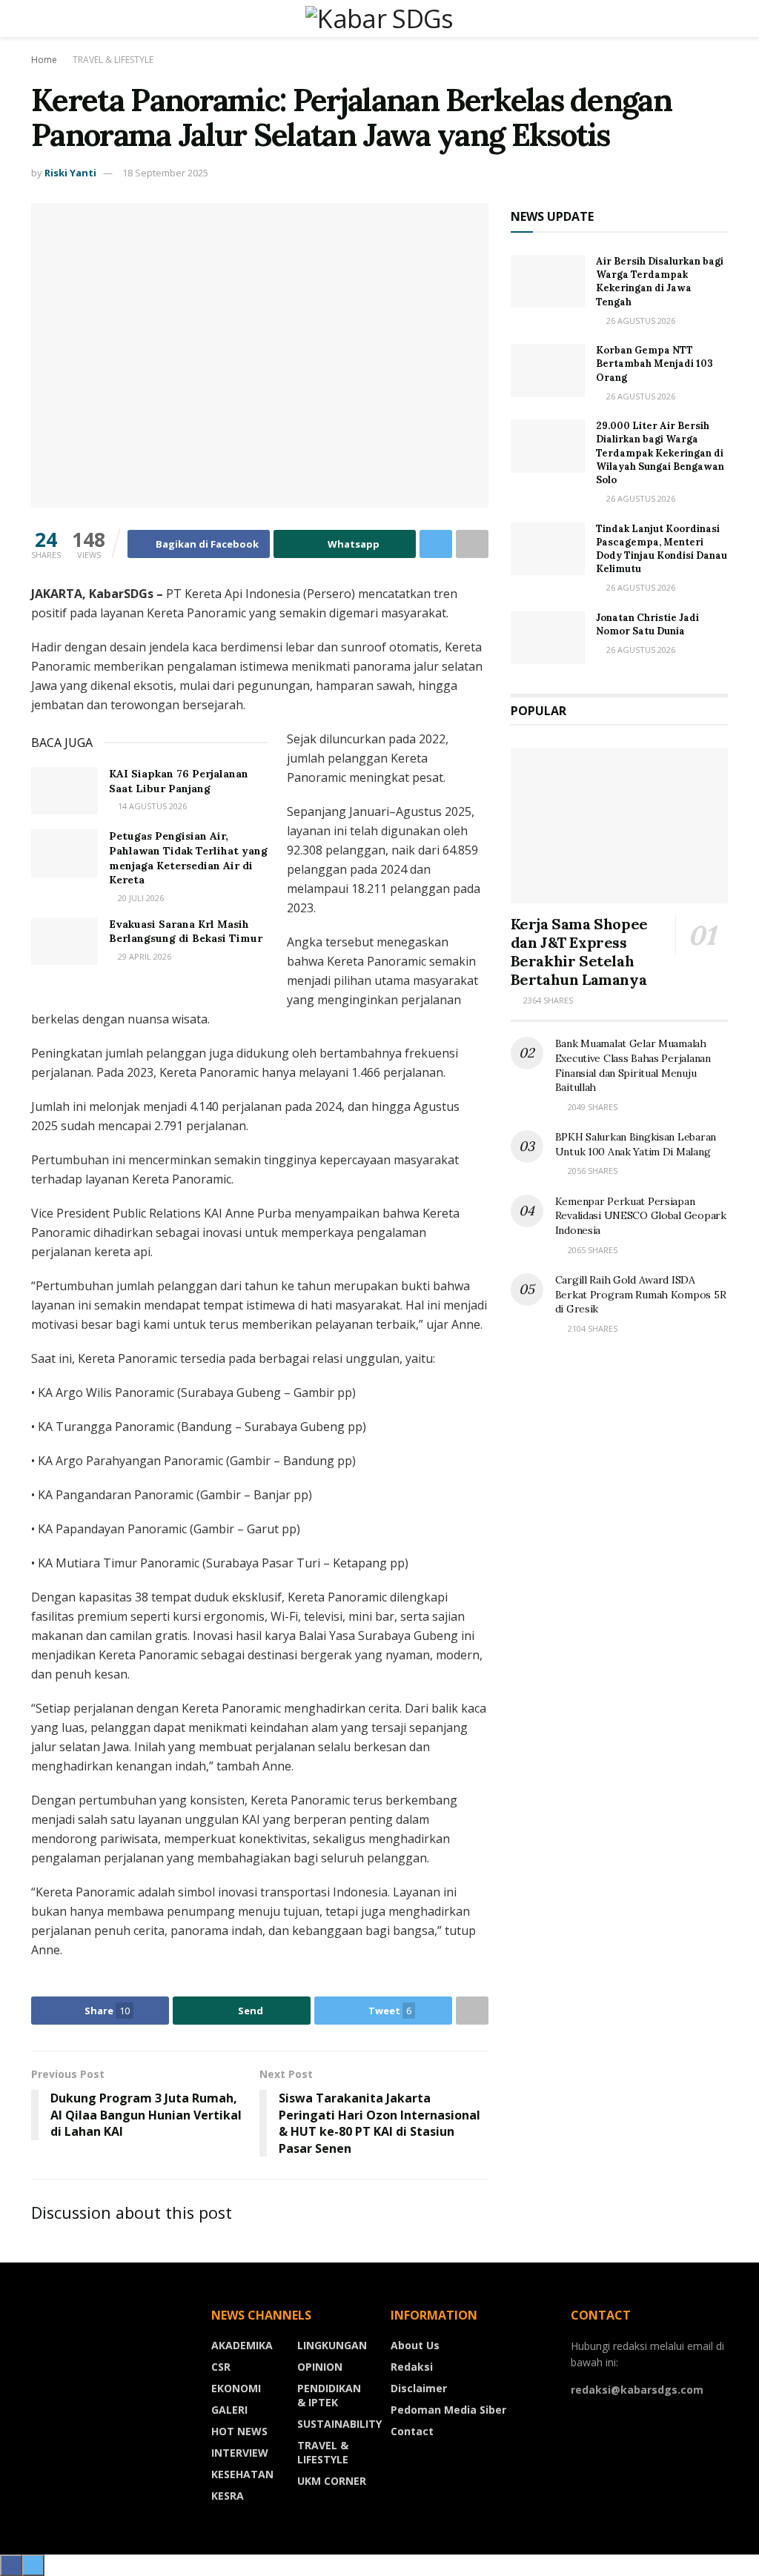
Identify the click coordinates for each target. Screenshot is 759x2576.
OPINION (320, 2367)
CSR (221, 2367)
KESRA (228, 2496)
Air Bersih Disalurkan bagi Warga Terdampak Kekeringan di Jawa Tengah (660, 282)
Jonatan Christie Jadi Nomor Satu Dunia (647, 624)
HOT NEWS (239, 2431)
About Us (415, 2345)
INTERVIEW (240, 2453)
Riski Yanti (70, 173)
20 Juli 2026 (140, 898)
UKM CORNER (332, 2481)
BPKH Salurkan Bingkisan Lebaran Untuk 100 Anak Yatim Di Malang (636, 1144)
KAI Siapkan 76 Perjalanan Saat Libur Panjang (179, 781)
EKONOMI (236, 2388)
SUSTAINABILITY (339, 2424)
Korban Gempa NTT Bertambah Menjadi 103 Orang (654, 364)
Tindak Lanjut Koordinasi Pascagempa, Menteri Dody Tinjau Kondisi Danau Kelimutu (662, 549)
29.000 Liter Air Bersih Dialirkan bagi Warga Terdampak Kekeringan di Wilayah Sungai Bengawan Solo (660, 453)
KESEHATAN (242, 2474)
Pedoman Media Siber (448, 2410)
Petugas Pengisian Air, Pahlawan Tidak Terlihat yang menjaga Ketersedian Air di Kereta (188, 858)
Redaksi (412, 2367)
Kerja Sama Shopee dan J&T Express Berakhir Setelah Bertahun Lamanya (579, 952)
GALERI (229, 2410)
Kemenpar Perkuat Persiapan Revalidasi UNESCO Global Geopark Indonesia (641, 1216)
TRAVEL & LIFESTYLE (113, 60)
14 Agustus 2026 (151, 806)
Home (44, 60)
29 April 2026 (143, 956)
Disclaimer (419, 2388)
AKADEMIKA (242, 2345)
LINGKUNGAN (332, 2345)
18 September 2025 (165, 173)
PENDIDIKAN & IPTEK (329, 2395)
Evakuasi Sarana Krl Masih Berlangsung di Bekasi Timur (186, 932)
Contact (412, 2431)
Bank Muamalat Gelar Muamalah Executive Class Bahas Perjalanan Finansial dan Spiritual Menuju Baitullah (633, 1065)
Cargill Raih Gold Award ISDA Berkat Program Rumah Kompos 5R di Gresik (641, 1294)
